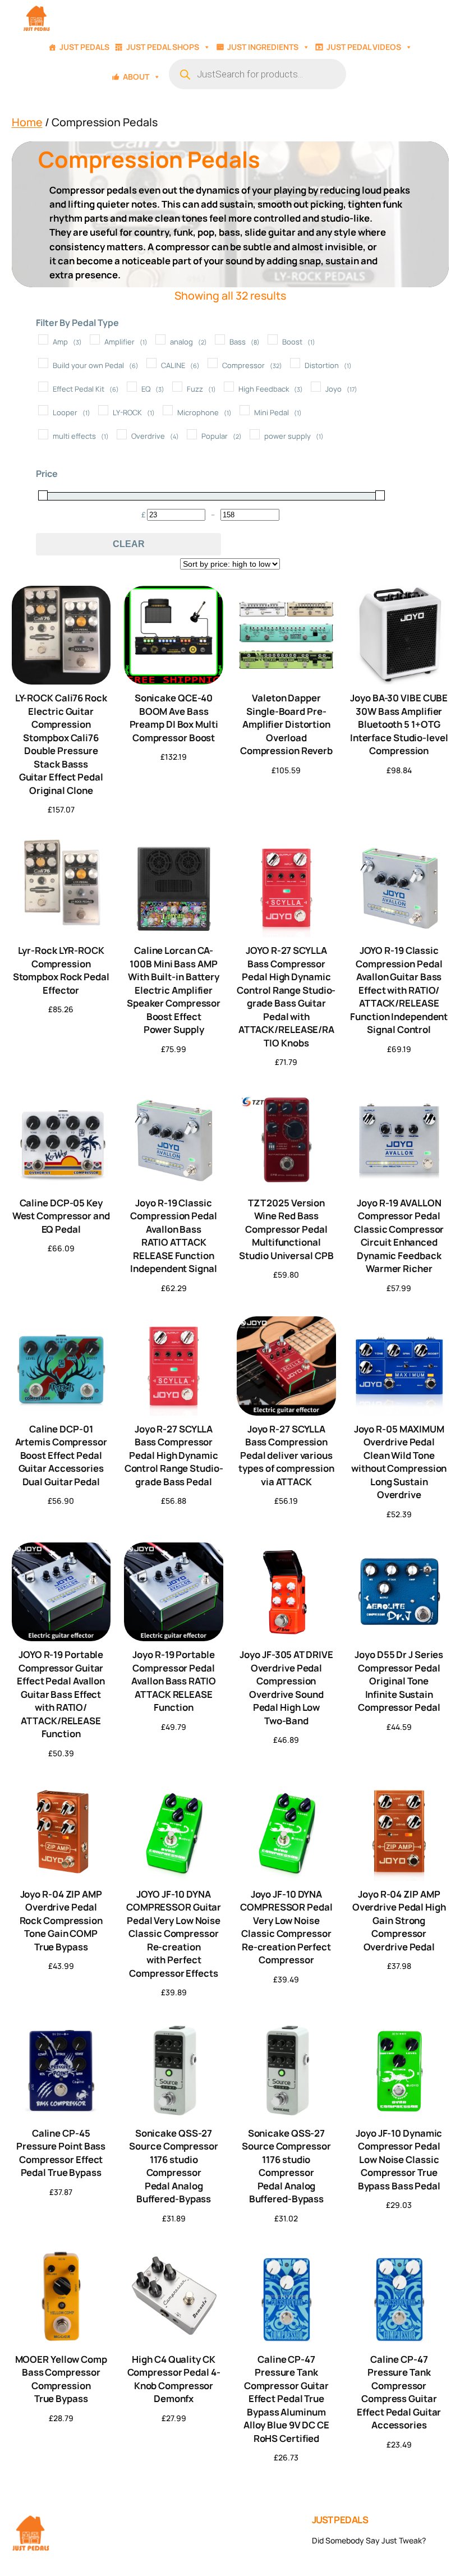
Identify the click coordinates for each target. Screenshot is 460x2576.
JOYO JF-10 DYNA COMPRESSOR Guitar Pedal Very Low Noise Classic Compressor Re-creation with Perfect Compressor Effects (174, 1934)
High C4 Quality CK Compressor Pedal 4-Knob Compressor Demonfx (174, 2379)
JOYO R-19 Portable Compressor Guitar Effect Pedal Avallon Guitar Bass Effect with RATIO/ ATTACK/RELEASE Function (61, 1694)
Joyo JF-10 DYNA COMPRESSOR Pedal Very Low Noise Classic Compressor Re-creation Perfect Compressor (286, 1927)
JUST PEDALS (340, 2520)
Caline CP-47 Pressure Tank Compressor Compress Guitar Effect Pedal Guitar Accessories (399, 2392)
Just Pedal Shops (163, 47)
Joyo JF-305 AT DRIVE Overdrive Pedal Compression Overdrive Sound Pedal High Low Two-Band (286, 1687)
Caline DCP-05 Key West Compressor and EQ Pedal (61, 1216)
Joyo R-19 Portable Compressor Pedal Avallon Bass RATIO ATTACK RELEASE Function (173, 1681)
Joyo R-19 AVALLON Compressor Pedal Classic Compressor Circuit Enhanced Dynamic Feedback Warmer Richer (399, 1236)
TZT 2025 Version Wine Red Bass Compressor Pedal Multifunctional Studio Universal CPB (286, 1229)
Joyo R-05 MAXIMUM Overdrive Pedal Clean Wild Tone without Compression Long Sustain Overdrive (399, 1462)
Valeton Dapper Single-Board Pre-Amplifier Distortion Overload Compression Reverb (286, 724)
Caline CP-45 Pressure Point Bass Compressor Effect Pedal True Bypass (61, 2153)
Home (27, 122)
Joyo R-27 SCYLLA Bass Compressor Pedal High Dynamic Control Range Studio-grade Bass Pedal (174, 1455)
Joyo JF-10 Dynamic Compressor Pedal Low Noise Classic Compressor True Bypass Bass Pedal (399, 2159)
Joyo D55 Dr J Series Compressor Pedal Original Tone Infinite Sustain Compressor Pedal (399, 1681)
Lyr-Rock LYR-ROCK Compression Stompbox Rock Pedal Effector (61, 970)
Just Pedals (84, 47)
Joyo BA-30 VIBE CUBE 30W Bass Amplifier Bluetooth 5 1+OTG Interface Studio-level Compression (399, 724)
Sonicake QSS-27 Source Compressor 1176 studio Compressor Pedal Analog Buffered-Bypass (173, 2166)
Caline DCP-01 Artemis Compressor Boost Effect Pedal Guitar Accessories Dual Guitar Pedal (61, 1455)
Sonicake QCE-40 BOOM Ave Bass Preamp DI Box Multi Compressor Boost (174, 717)
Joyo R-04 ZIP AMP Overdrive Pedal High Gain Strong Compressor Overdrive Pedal (399, 1920)
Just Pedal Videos (364, 47)
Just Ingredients (263, 47)
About (136, 77)
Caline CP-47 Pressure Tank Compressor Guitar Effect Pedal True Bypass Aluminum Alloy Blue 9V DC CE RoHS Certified (286, 2399)
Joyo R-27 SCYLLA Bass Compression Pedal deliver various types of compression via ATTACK (286, 1455)
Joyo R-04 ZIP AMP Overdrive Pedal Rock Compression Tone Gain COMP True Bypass (61, 1920)
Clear (129, 544)
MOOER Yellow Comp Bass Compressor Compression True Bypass (61, 2379)
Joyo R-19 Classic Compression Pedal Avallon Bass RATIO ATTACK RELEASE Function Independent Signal (173, 1236)
